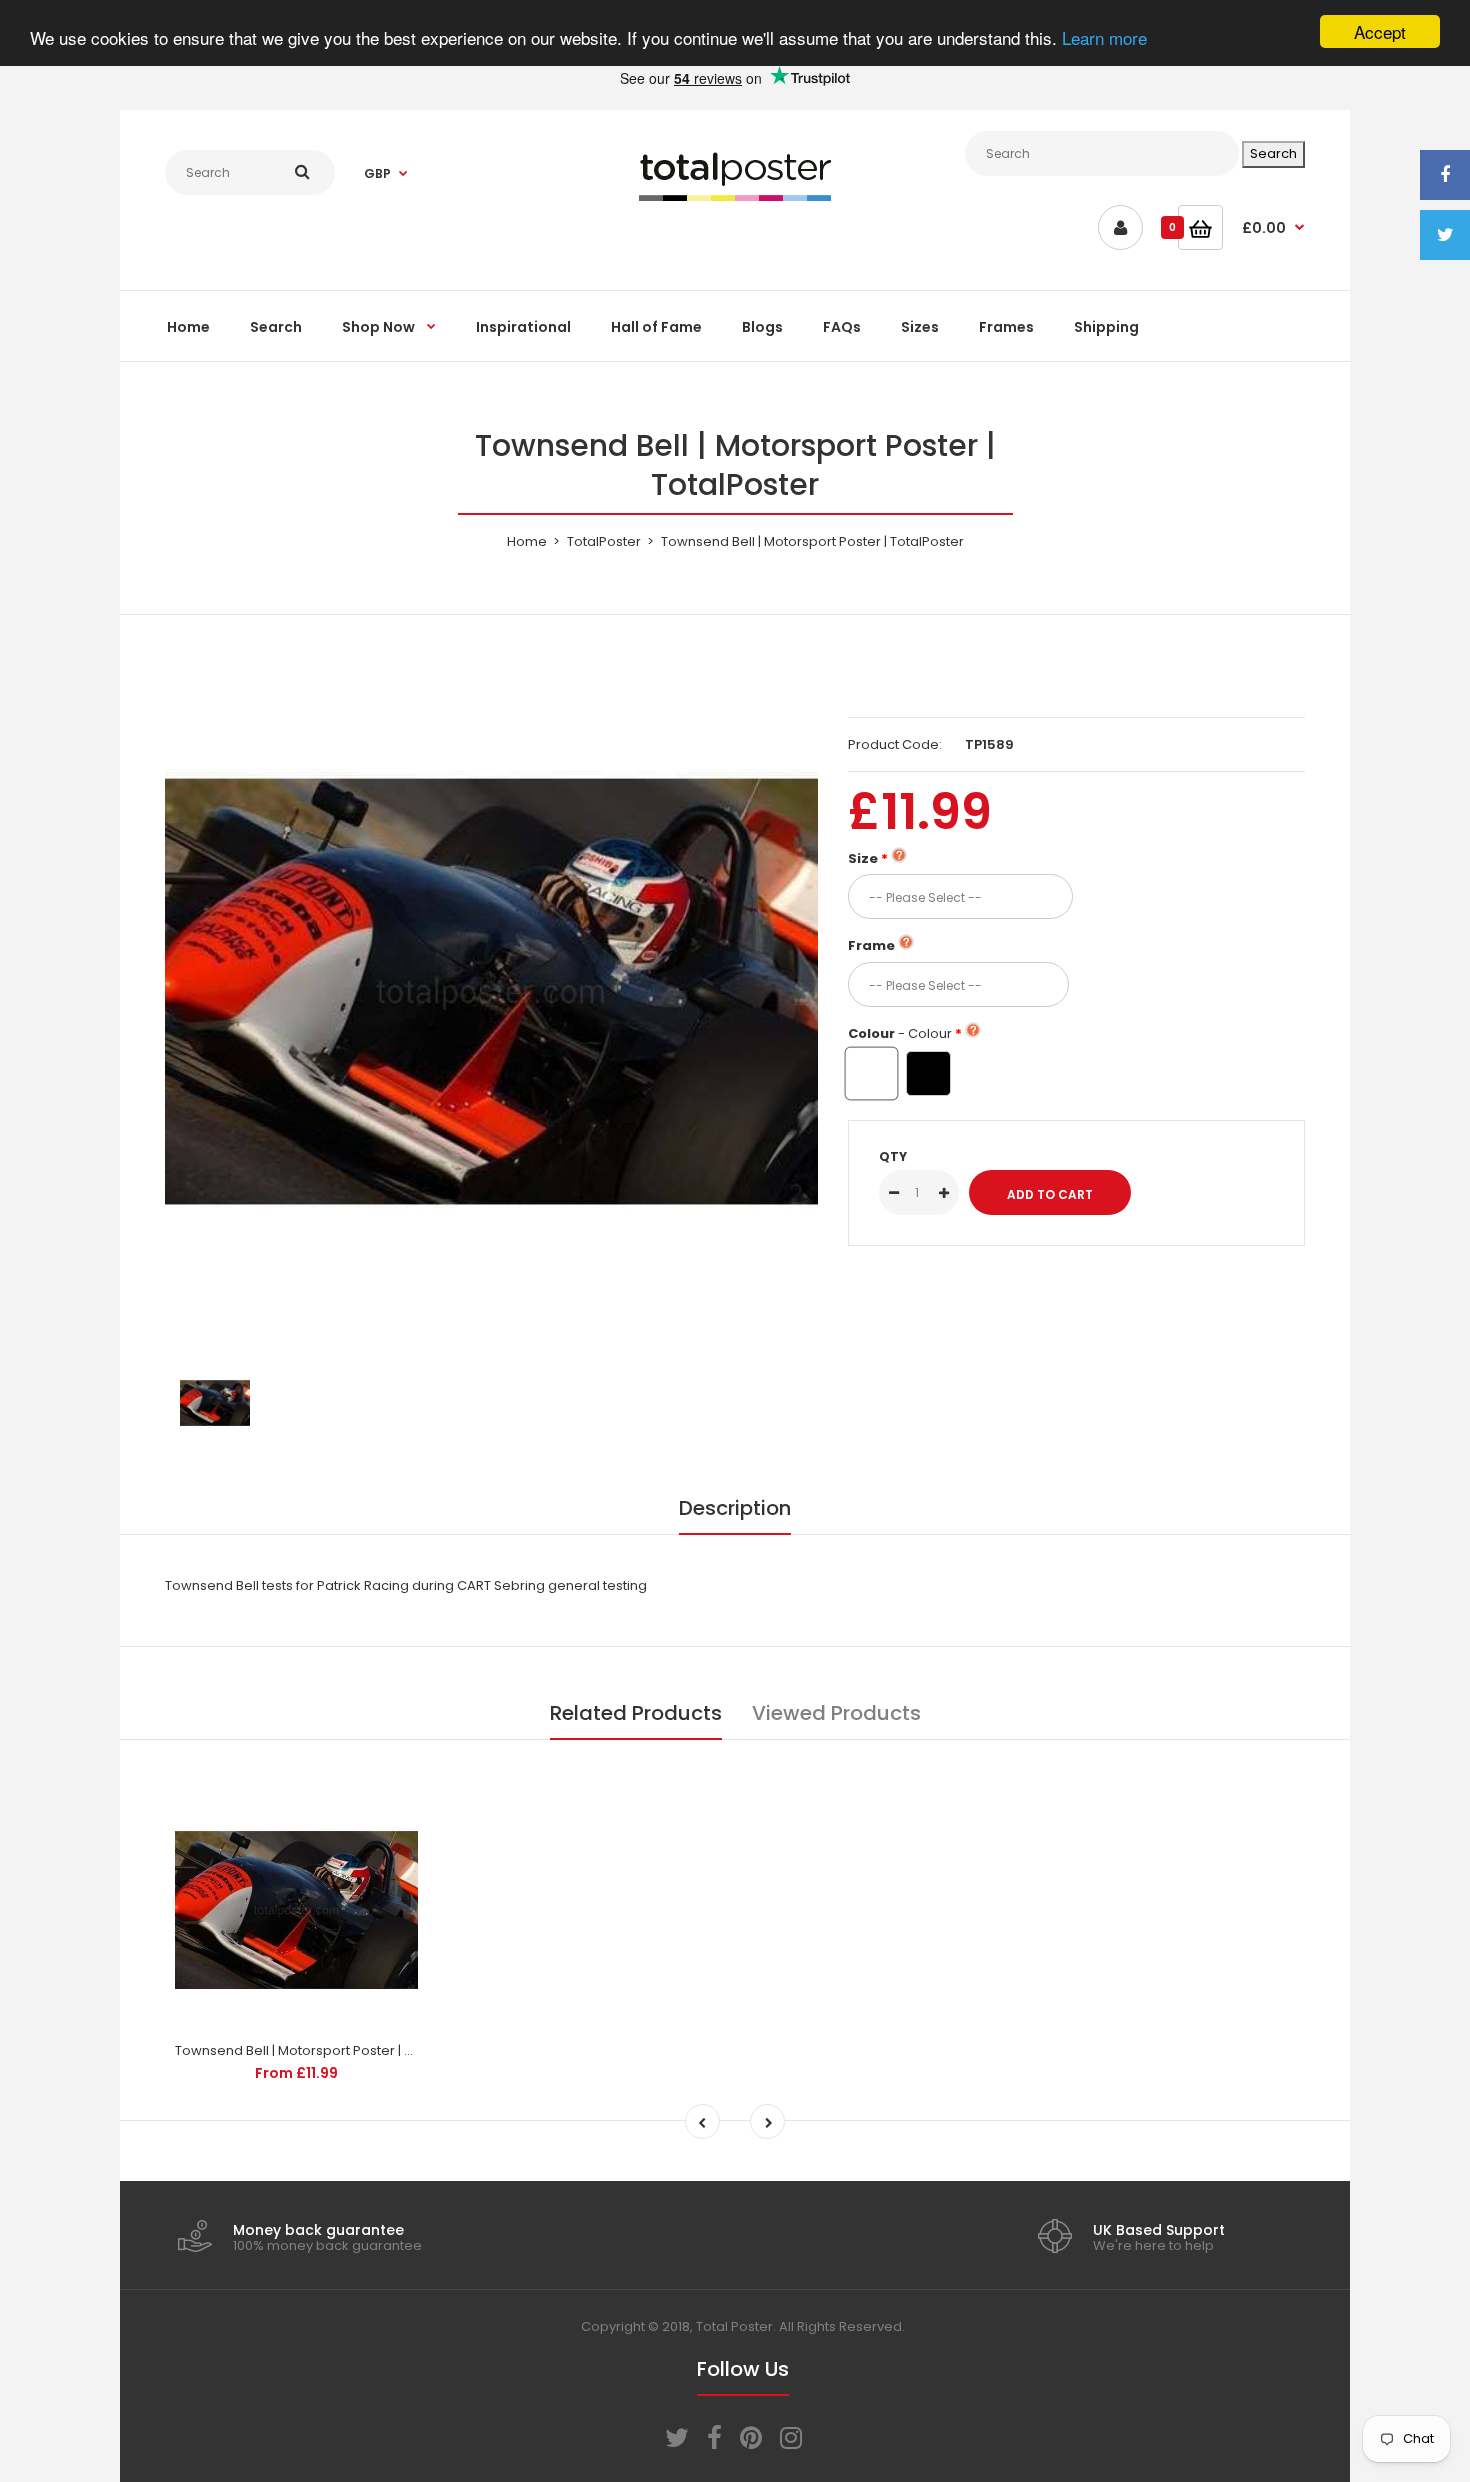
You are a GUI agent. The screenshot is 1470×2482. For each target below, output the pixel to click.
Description (735, 1508)
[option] (491, 991)
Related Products (636, 1713)
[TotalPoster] (735, 196)
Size (863, 858)
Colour (900, 1033)
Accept (1380, 31)
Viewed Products (836, 1713)
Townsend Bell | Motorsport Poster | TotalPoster (326, 2050)
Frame (871, 945)
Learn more (1104, 37)
